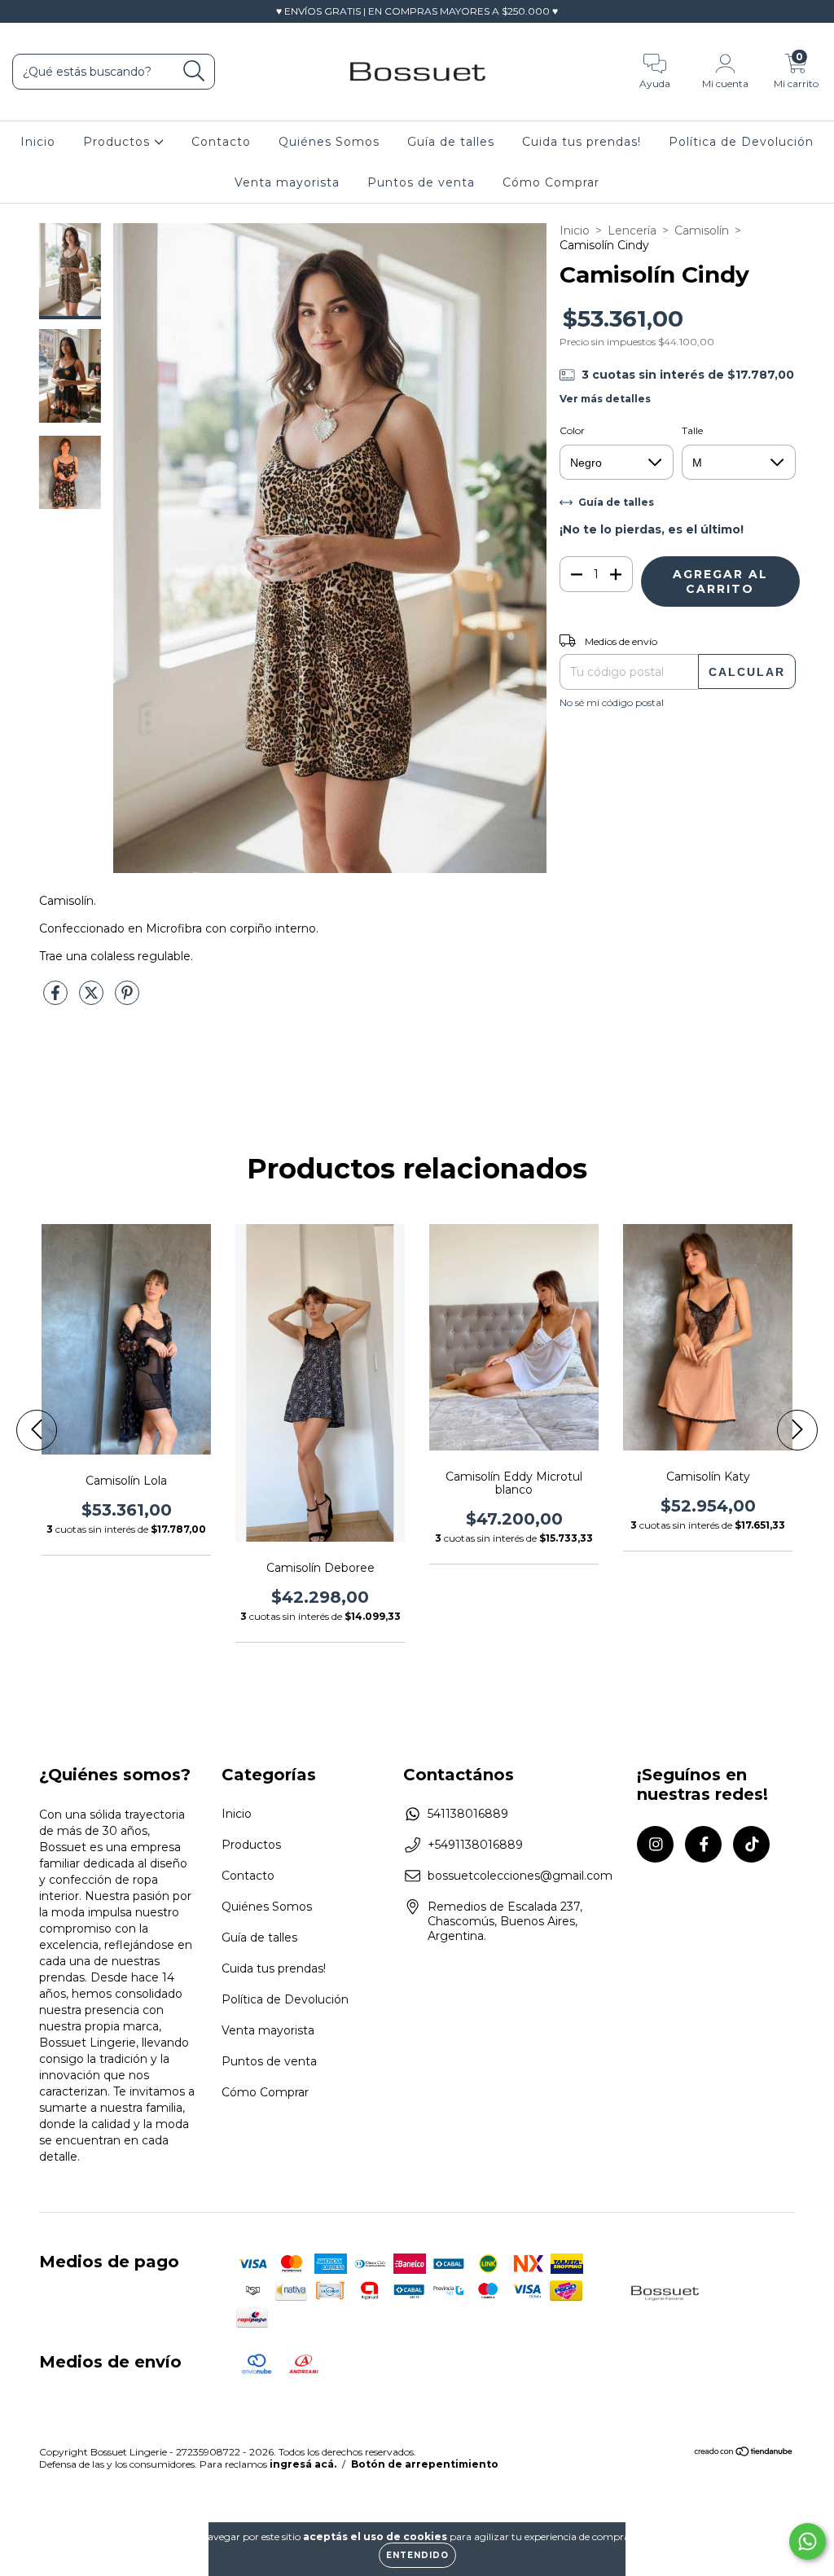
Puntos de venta (421, 182)
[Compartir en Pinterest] (127, 999)
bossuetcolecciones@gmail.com (520, 1876)
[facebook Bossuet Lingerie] (49, 11)
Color (572, 430)
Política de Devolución (741, 142)
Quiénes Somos (329, 142)
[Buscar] (194, 71)
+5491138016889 (475, 1845)
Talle (692, 430)
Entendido (417, 2555)
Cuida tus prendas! (582, 142)
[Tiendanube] (744, 2453)
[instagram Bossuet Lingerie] (24, 11)
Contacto (221, 142)
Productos (119, 142)
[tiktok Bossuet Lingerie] (72, 11)
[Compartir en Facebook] (57, 999)
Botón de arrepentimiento (425, 2464)
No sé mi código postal (612, 702)
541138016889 (468, 1814)
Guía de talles (451, 142)
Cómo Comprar (551, 182)
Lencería (632, 230)
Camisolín (702, 230)
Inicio (38, 142)
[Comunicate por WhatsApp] (808, 2541)
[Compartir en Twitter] (93, 999)
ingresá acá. (303, 2464)
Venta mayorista (287, 182)
